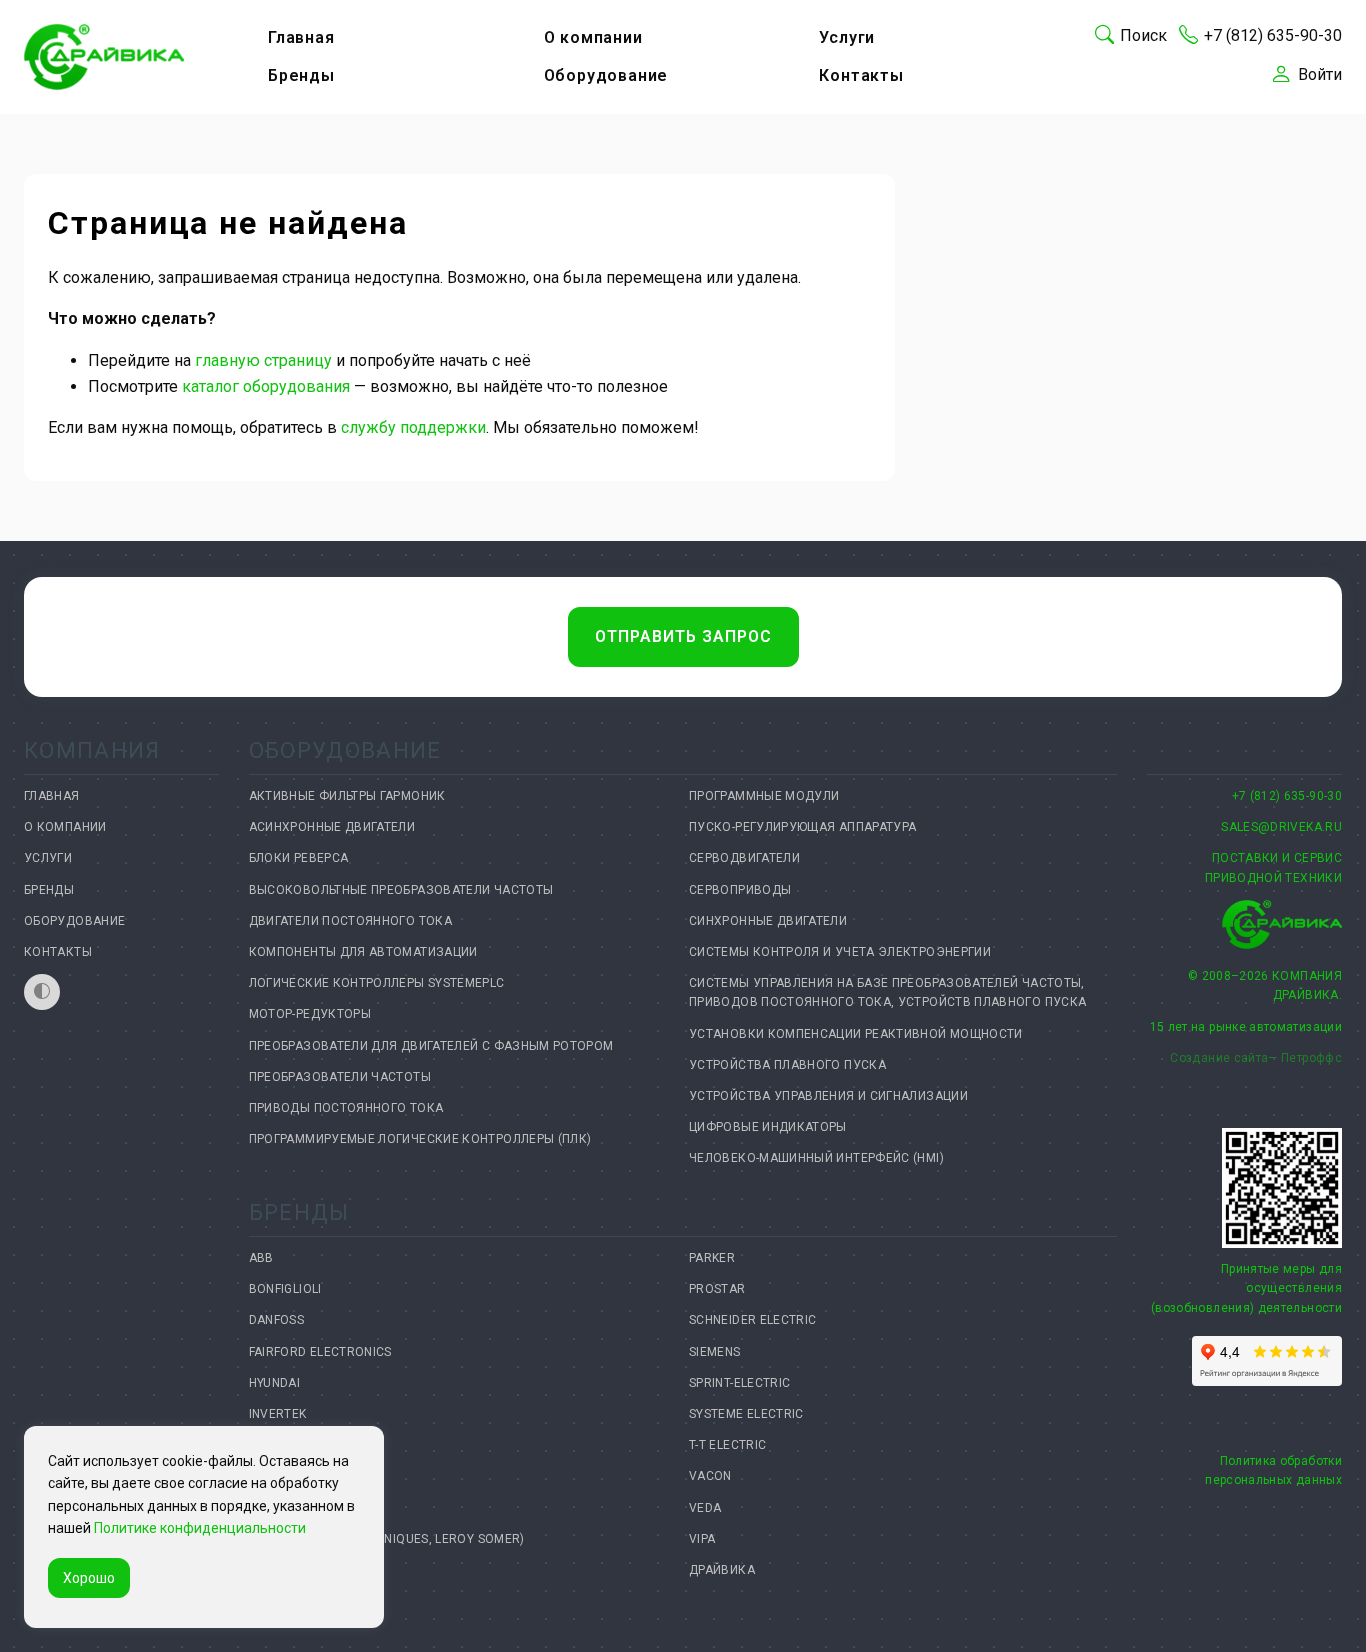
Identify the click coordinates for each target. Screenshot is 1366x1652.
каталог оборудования (266, 386)
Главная (301, 37)
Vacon (710, 1476)
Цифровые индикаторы (768, 1127)
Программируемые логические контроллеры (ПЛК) (420, 1139)
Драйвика (722, 1570)
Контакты (861, 75)
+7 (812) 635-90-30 (1287, 796)
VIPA (702, 1539)
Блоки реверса (299, 858)
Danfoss (277, 1320)
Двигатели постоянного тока (350, 921)
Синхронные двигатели (768, 921)
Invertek (278, 1414)
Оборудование (606, 75)
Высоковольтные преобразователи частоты (401, 890)
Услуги (847, 37)
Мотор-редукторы (310, 1014)
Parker (712, 1258)
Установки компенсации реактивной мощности (856, 1034)
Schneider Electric (752, 1320)
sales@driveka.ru (1281, 827)
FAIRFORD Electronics (320, 1352)
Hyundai (275, 1383)
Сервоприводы (740, 890)
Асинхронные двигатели (332, 827)
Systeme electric (746, 1414)
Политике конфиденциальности (200, 1528)
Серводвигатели (744, 858)
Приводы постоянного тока (346, 1108)
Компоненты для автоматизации (363, 952)
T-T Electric (727, 1445)
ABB (261, 1258)
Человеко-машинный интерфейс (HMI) (816, 1158)
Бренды (301, 75)
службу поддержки (413, 427)
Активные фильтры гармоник (347, 796)
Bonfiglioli (285, 1289)
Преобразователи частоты (340, 1077)
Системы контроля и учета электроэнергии (840, 952)
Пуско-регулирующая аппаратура (802, 827)
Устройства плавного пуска (787, 1065)
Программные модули (764, 796)
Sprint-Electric (739, 1383)
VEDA (705, 1508)
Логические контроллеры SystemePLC (377, 983)
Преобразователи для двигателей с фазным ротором (431, 1046)
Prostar (717, 1289)
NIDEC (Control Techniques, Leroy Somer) (387, 1539)
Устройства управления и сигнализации (828, 1096)
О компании (593, 37)
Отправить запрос (683, 636)
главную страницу (263, 360)
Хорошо (89, 1578)
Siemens (715, 1352)
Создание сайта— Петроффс (1256, 1058)
